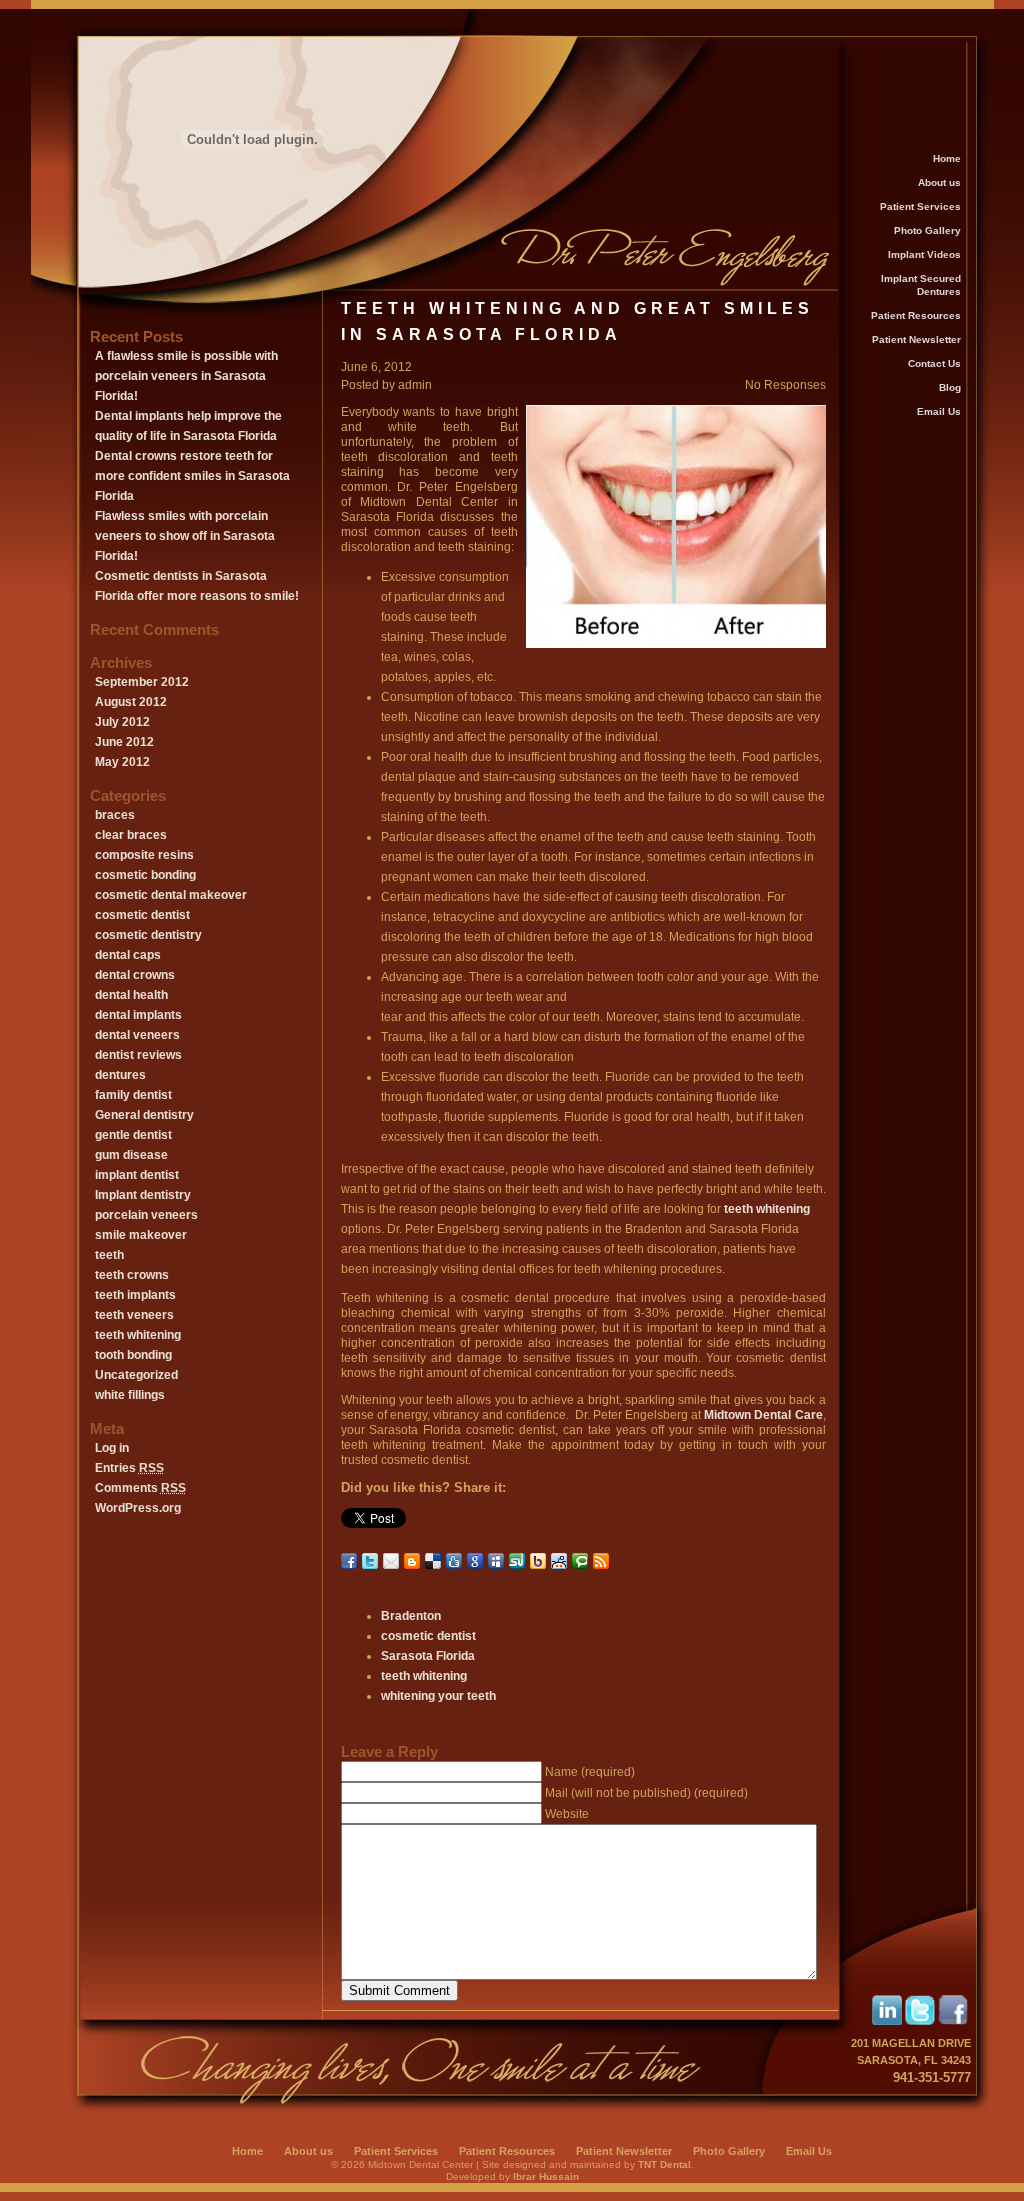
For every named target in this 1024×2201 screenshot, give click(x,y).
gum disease (131, 1155)
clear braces (131, 835)
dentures (120, 1075)
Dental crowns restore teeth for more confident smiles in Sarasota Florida (192, 476)
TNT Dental (664, 2164)
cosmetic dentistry (148, 935)
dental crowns (135, 975)
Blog (950, 387)
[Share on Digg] (454, 1561)
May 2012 (122, 762)
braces (115, 815)
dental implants (138, 1015)
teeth (109, 1255)
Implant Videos (924, 254)
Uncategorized (136, 1375)
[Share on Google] (475, 1561)
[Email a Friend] (391, 1561)
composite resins (144, 855)
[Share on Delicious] (433, 1561)
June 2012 (124, 742)
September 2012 (142, 682)
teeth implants (135, 1295)
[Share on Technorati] (580, 1561)
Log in (112, 1448)
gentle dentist (133, 1135)
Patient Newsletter (916, 339)
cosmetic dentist (142, 915)
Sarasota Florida (428, 1656)
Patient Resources (916, 315)
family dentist (133, 1095)
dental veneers (137, 1035)
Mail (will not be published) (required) (646, 1793)
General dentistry (144, 1115)
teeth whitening (138, 1335)
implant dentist (137, 1175)
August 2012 (131, 702)
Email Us (939, 411)
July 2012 (122, 722)
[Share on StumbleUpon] (517, 1561)
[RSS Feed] (601, 1561)
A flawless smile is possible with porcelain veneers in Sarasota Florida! (186, 376)
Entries (129, 1468)
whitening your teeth (438, 1696)
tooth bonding (133, 1355)
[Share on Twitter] (370, 1561)
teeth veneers (134, 1315)
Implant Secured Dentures (921, 285)
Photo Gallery (927, 230)
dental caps (128, 955)
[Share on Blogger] (412, 1561)
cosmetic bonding (145, 875)
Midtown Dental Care (763, 1415)
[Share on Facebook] (349, 1561)
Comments (140, 1488)
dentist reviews (138, 1055)
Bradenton (411, 1616)
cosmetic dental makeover (171, 895)
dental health (131, 995)
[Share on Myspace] (496, 1561)
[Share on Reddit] (559, 1561)
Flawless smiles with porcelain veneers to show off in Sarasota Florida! (185, 536)
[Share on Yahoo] (538, 1561)
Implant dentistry (143, 1195)
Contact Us (934, 363)
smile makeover (141, 1235)
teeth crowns (132, 1275)
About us (939, 182)
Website (567, 1814)
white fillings (130, 1395)
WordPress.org (138, 1508)
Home (947, 158)
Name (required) (590, 1772)
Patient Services (920, 206)
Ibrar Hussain (546, 2176)
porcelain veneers (146, 1215)
